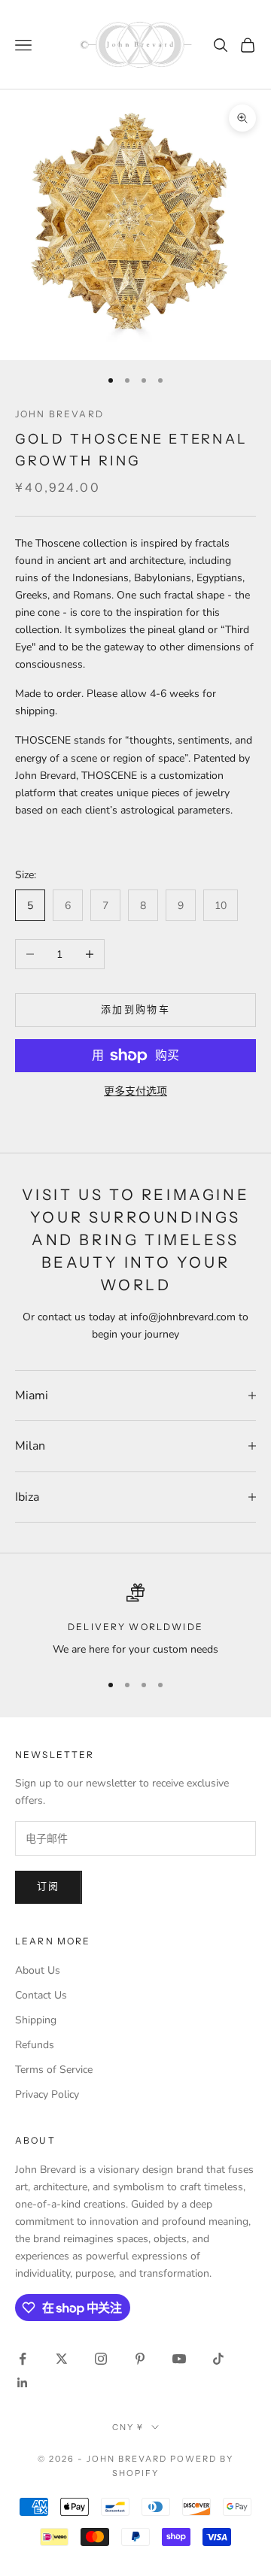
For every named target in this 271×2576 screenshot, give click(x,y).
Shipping (36, 2020)
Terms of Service (54, 2070)
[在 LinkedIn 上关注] (23, 2383)
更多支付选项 (135, 1091)
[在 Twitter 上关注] (62, 2359)
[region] (135, 1621)
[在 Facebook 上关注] (23, 2359)
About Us (38, 1970)
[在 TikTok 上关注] (218, 2359)
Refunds (35, 2045)
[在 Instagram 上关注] (101, 2359)
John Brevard (59, 414)
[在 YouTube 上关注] (179, 2359)
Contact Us (41, 1995)
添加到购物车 (135, 1010)
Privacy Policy (47, 2094)
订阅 (49, 1887)
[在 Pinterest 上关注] (140, 2359)
